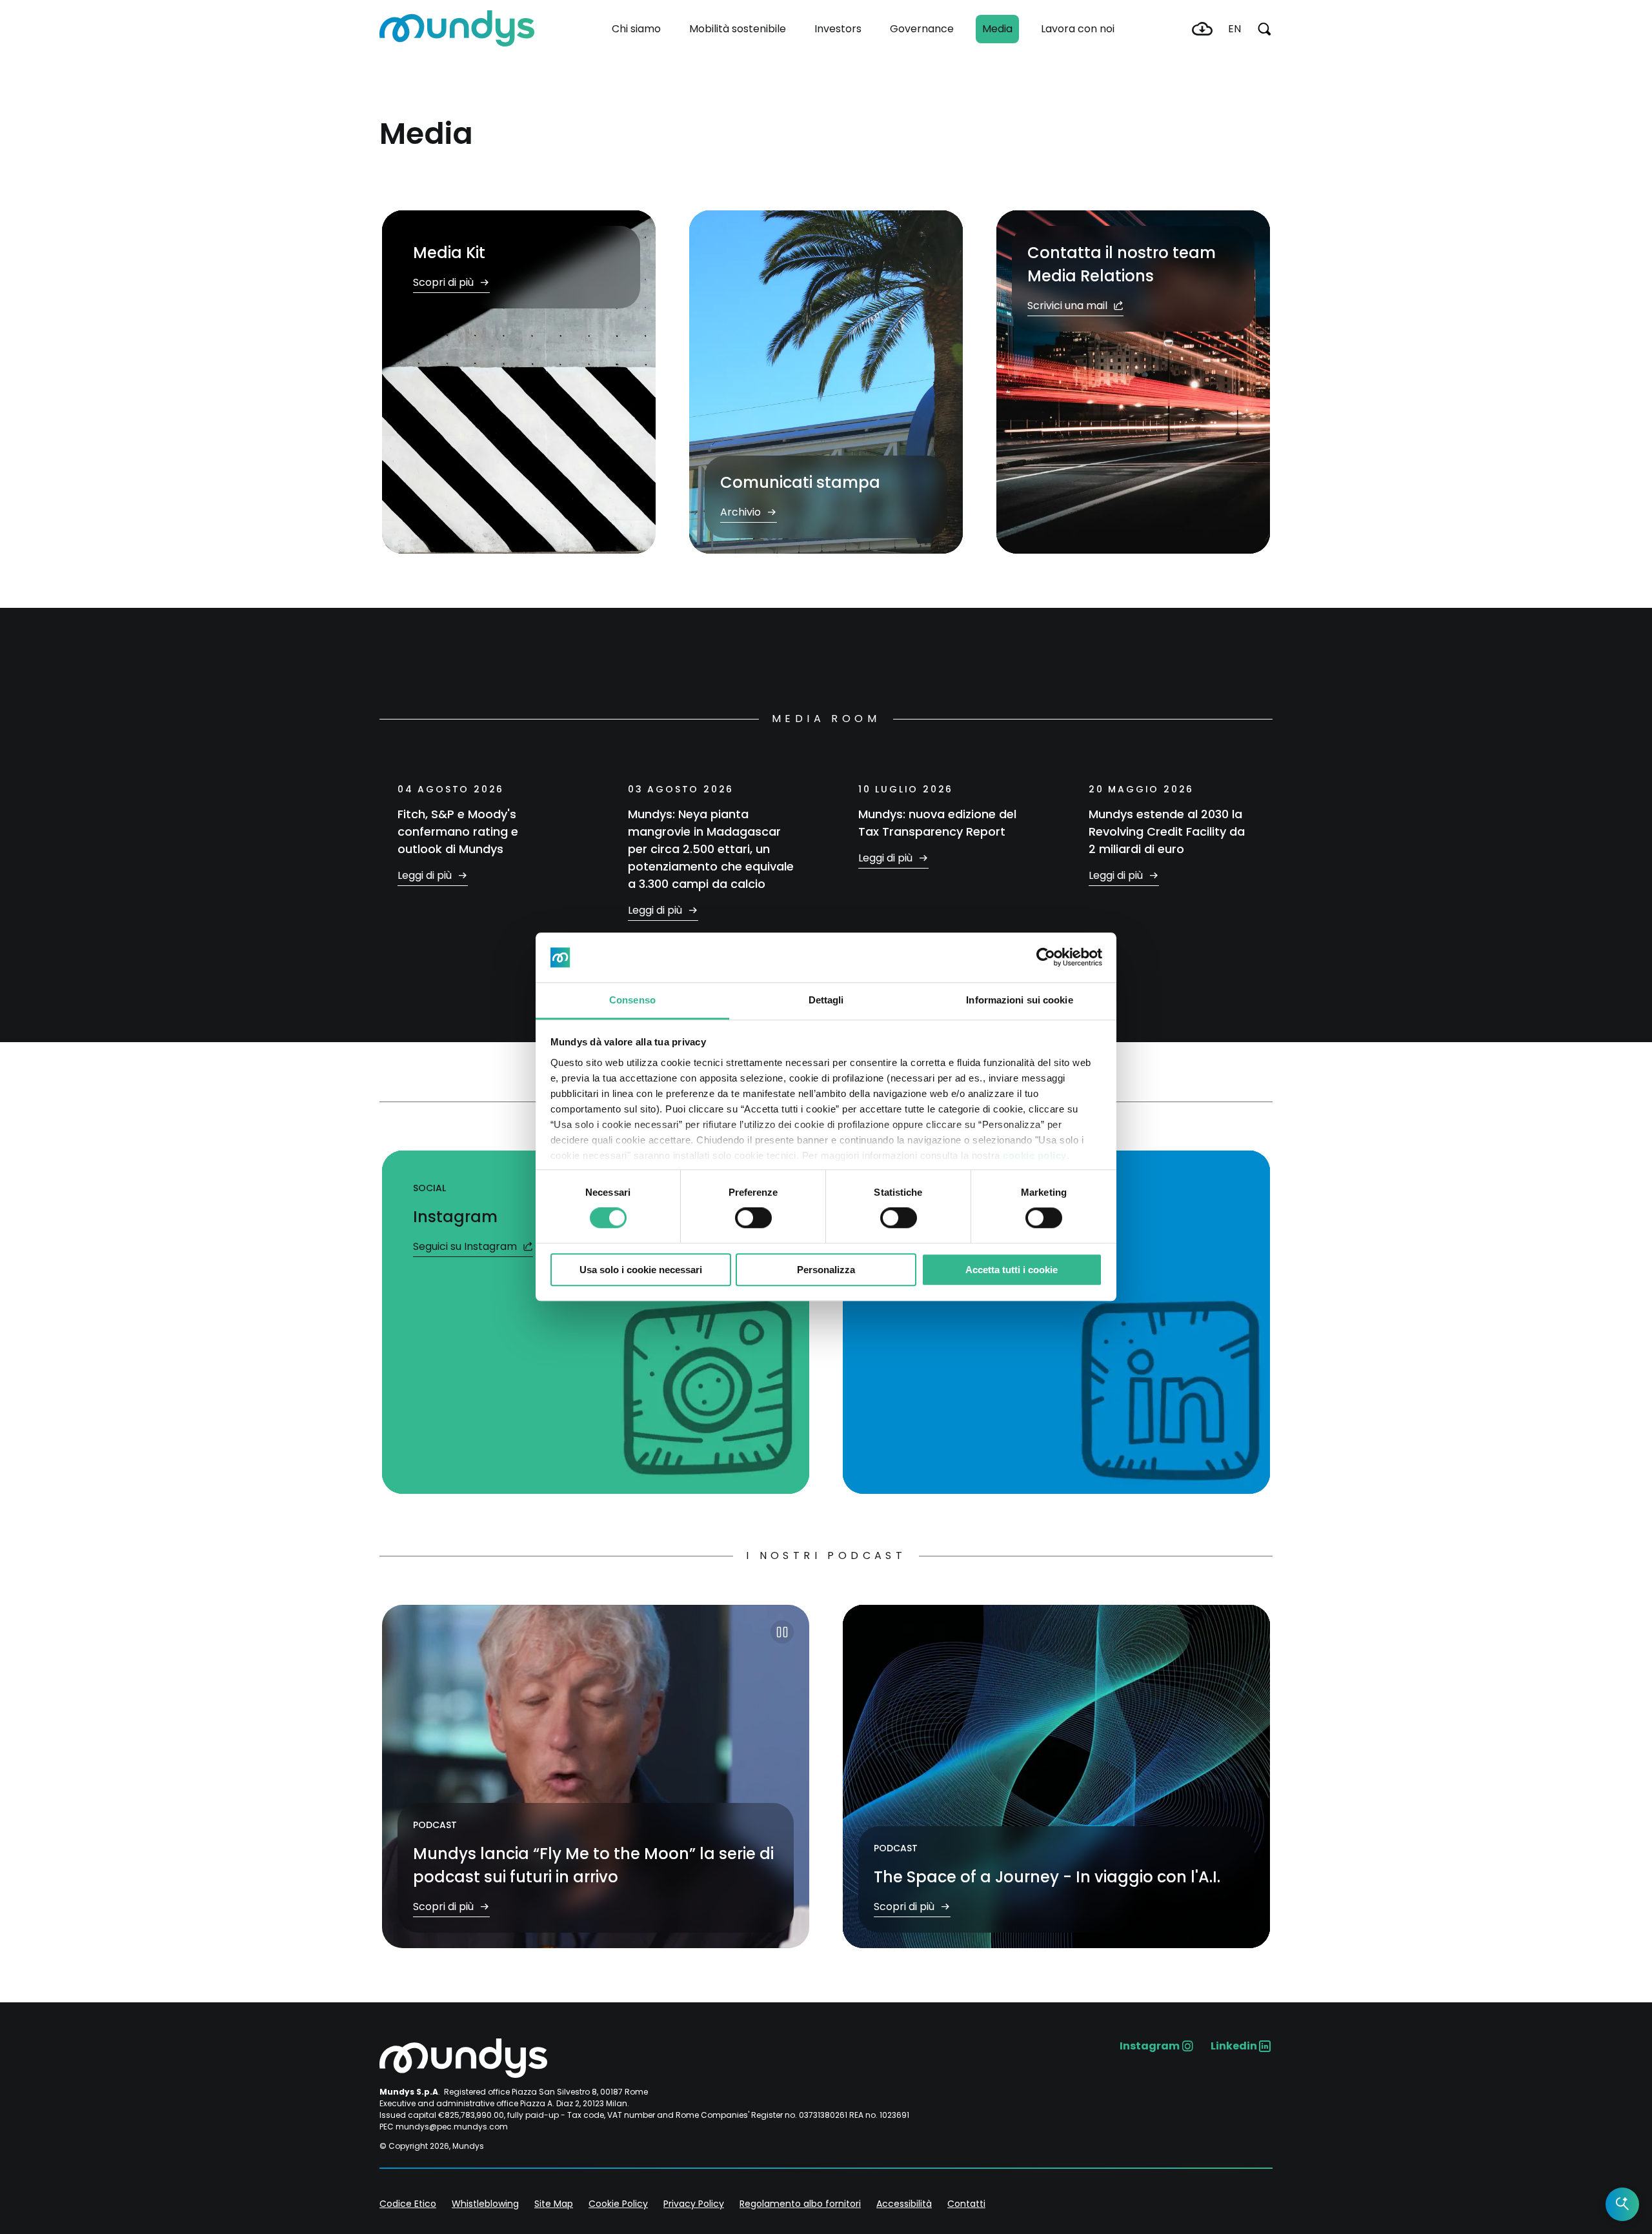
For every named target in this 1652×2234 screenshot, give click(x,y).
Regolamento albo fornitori (800, 2204)
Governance (922, 29)
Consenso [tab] (632, 1000)
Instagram (1150, 2046)
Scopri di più (445, 282)
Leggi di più (426, 875)
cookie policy (1035, 1155)
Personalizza (826, 1270)
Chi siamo (636, 29)
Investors (838, 29)
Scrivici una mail (1069, 306)
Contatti (966, 2204)
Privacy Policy (694, 2204)
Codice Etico (408, 2204)
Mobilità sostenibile (738, 29)
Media (997, 29)
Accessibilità (904, 2204)
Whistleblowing (485, 2204)
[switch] (753, 1218)
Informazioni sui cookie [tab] (1019, 1000)
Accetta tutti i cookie (1012, 1270)
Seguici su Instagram (466, 1246)
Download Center (1202, 29)
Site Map (554, 2204)
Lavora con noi (1078, 29)
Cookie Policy (618, 2204)
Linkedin (1234, 2046)
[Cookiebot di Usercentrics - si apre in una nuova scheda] (1046, 958)
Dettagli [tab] (826, 1000)
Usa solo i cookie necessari (641, 1270)
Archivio (742, 512)
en (1234, 29)
